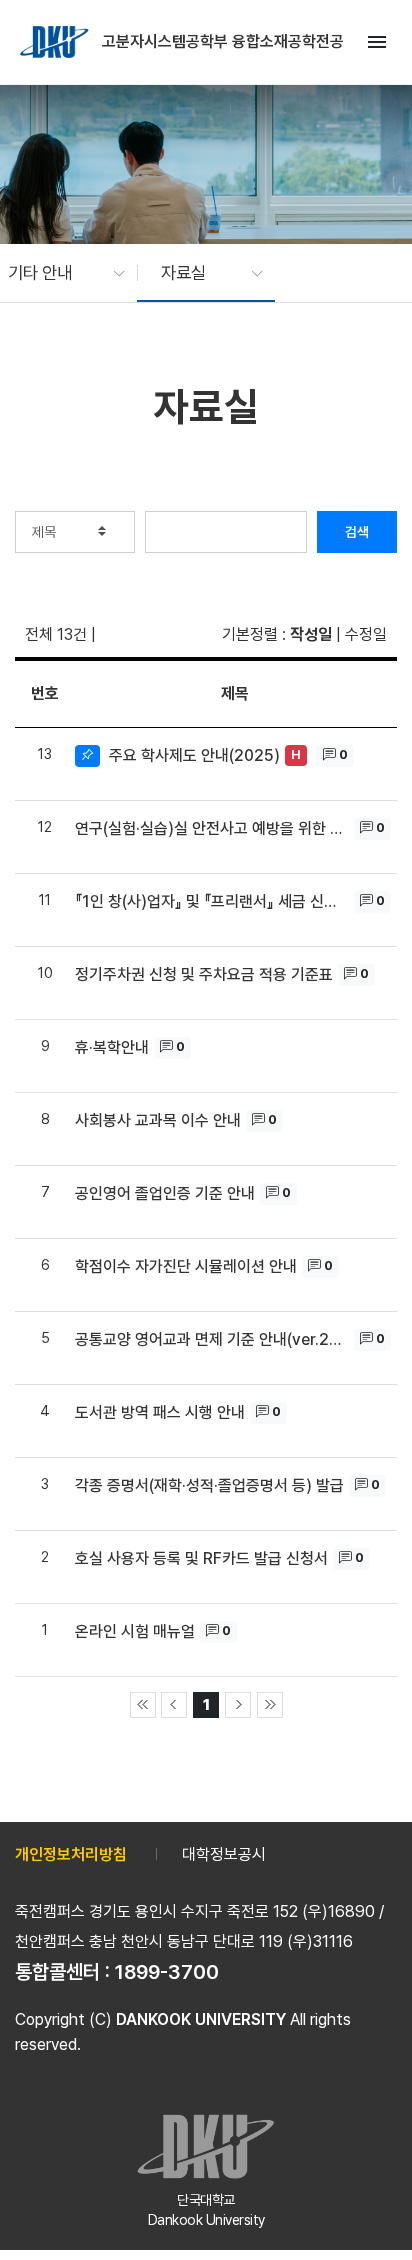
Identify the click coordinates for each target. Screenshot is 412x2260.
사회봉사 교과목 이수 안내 (158, 1120)
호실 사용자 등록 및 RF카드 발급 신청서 (201, 1558)
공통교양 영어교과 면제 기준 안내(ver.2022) (212, 1339)
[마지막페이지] (270, 1705)
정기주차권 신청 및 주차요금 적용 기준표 (204, 974)
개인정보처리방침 (71, 1854)
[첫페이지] (143, 1705)
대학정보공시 (224, 1854)
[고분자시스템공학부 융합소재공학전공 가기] (56, 42)
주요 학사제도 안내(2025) (194, 755)
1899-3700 (167, 1972)
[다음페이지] (238, 1705)
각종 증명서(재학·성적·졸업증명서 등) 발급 (209, 1485)
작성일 (311, 634)
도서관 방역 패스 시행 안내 (160, 1412)
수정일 (366, 634)
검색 (357, 532)
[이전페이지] (174, 1705)
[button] (56, 273)
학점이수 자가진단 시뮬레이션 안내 (186, 1266)
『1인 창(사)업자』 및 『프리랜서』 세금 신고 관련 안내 (212, 901)
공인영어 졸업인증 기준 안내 (165, 1193)
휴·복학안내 (112, 1047)
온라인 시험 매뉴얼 (135, 1631)
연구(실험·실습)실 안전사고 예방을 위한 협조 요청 (212, 828)
